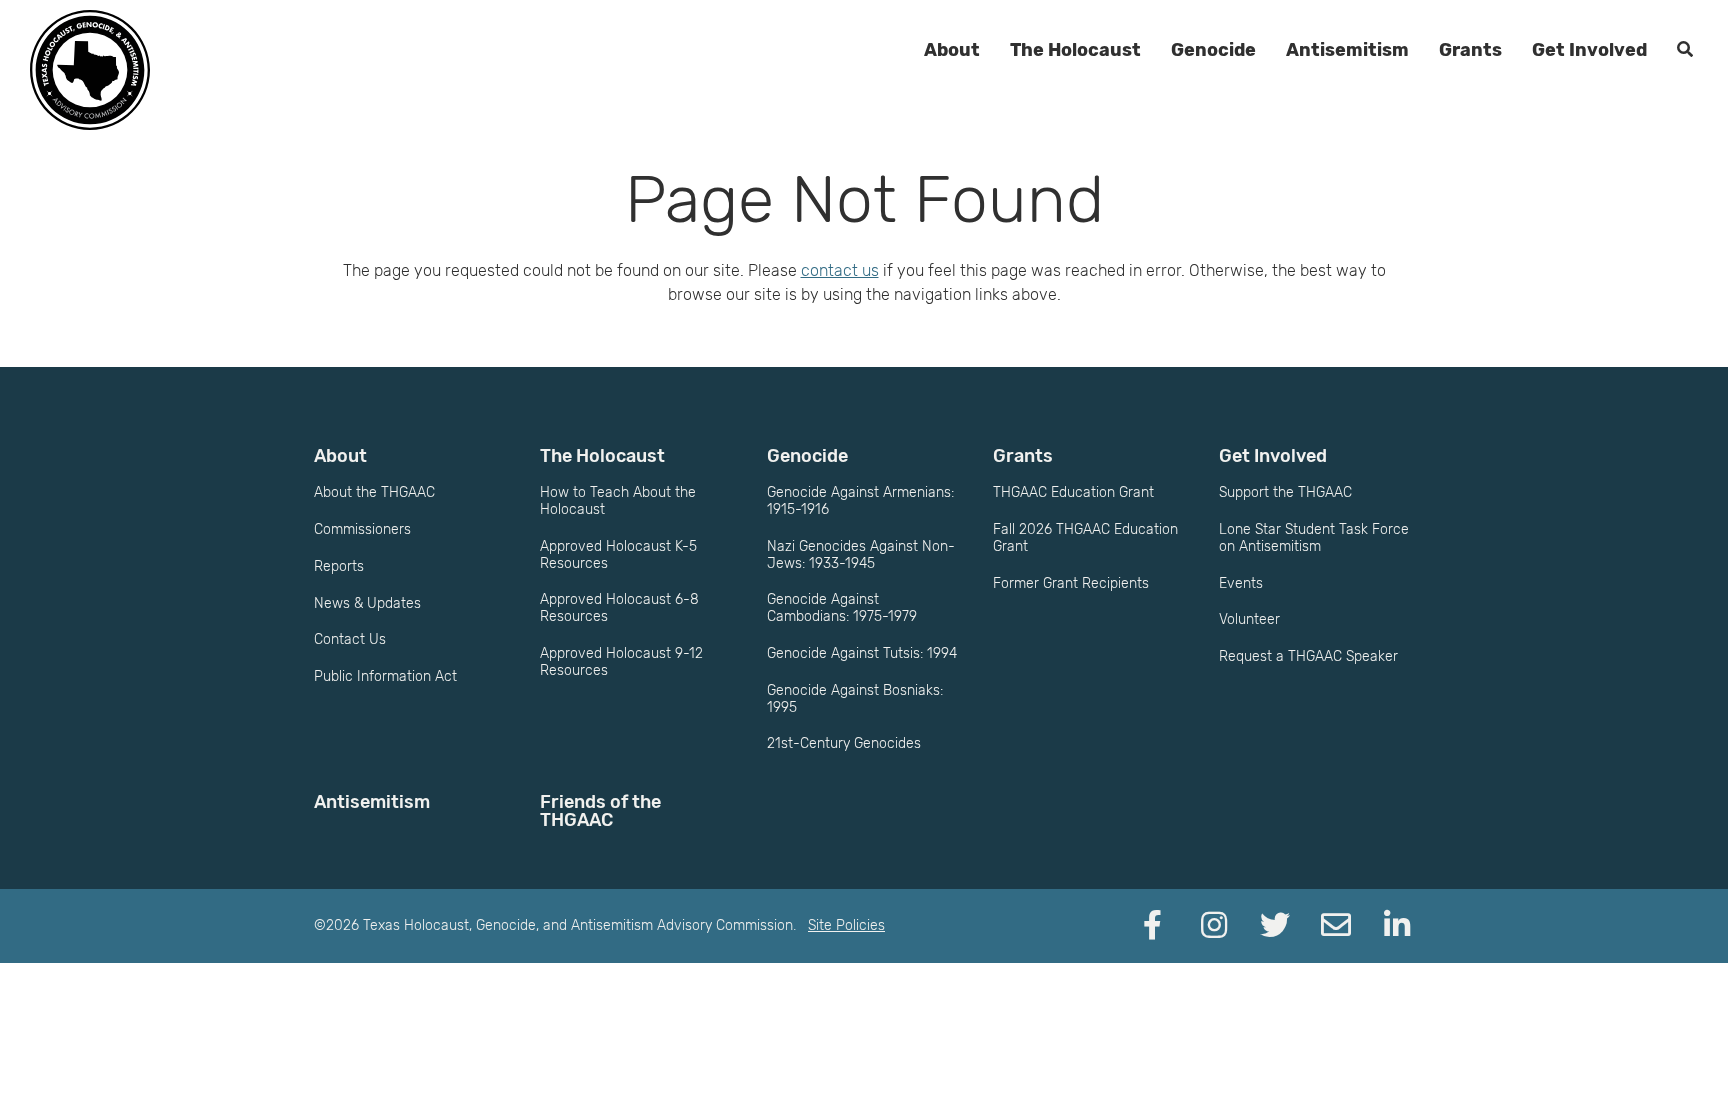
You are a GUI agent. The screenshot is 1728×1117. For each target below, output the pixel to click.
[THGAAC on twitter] (1275, 926)
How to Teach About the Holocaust (618, 501)
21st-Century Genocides (844, 743)
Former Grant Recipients (1071, 583)
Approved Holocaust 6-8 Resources (619, 608)
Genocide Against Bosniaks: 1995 (855, 699)
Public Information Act (385, 676)
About (952, 50)
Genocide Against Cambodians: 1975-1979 (842, 608)
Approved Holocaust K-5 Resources (618, 555)
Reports (339, 566)
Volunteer (1249, 619)
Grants (1470, 50)
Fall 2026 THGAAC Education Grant (1085, 538)
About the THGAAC (374, 492)
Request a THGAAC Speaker (1308, 656)
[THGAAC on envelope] (1336, 926)
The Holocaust (1075, 50)
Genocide (1213, 50)
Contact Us (350, 639)
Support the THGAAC (1285, 492)
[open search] (1685, 50)
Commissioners (362, 529)
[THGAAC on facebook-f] (1153, 926)
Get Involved (1589, 50)
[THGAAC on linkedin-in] (1397, 926)
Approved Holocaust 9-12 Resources (621, 662)
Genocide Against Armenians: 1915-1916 (860, 501)
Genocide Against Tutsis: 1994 (862, 653)
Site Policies (846, 925)
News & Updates (367, 603)
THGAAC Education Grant (1073, 492)
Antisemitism (1347, 50)
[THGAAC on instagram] (1214, 926)
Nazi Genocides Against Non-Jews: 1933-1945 (861, 555)
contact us (840, 270)
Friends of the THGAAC (600, 811)
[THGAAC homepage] (90, 70)
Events (1241, 583)
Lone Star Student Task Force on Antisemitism (1314, 538)
